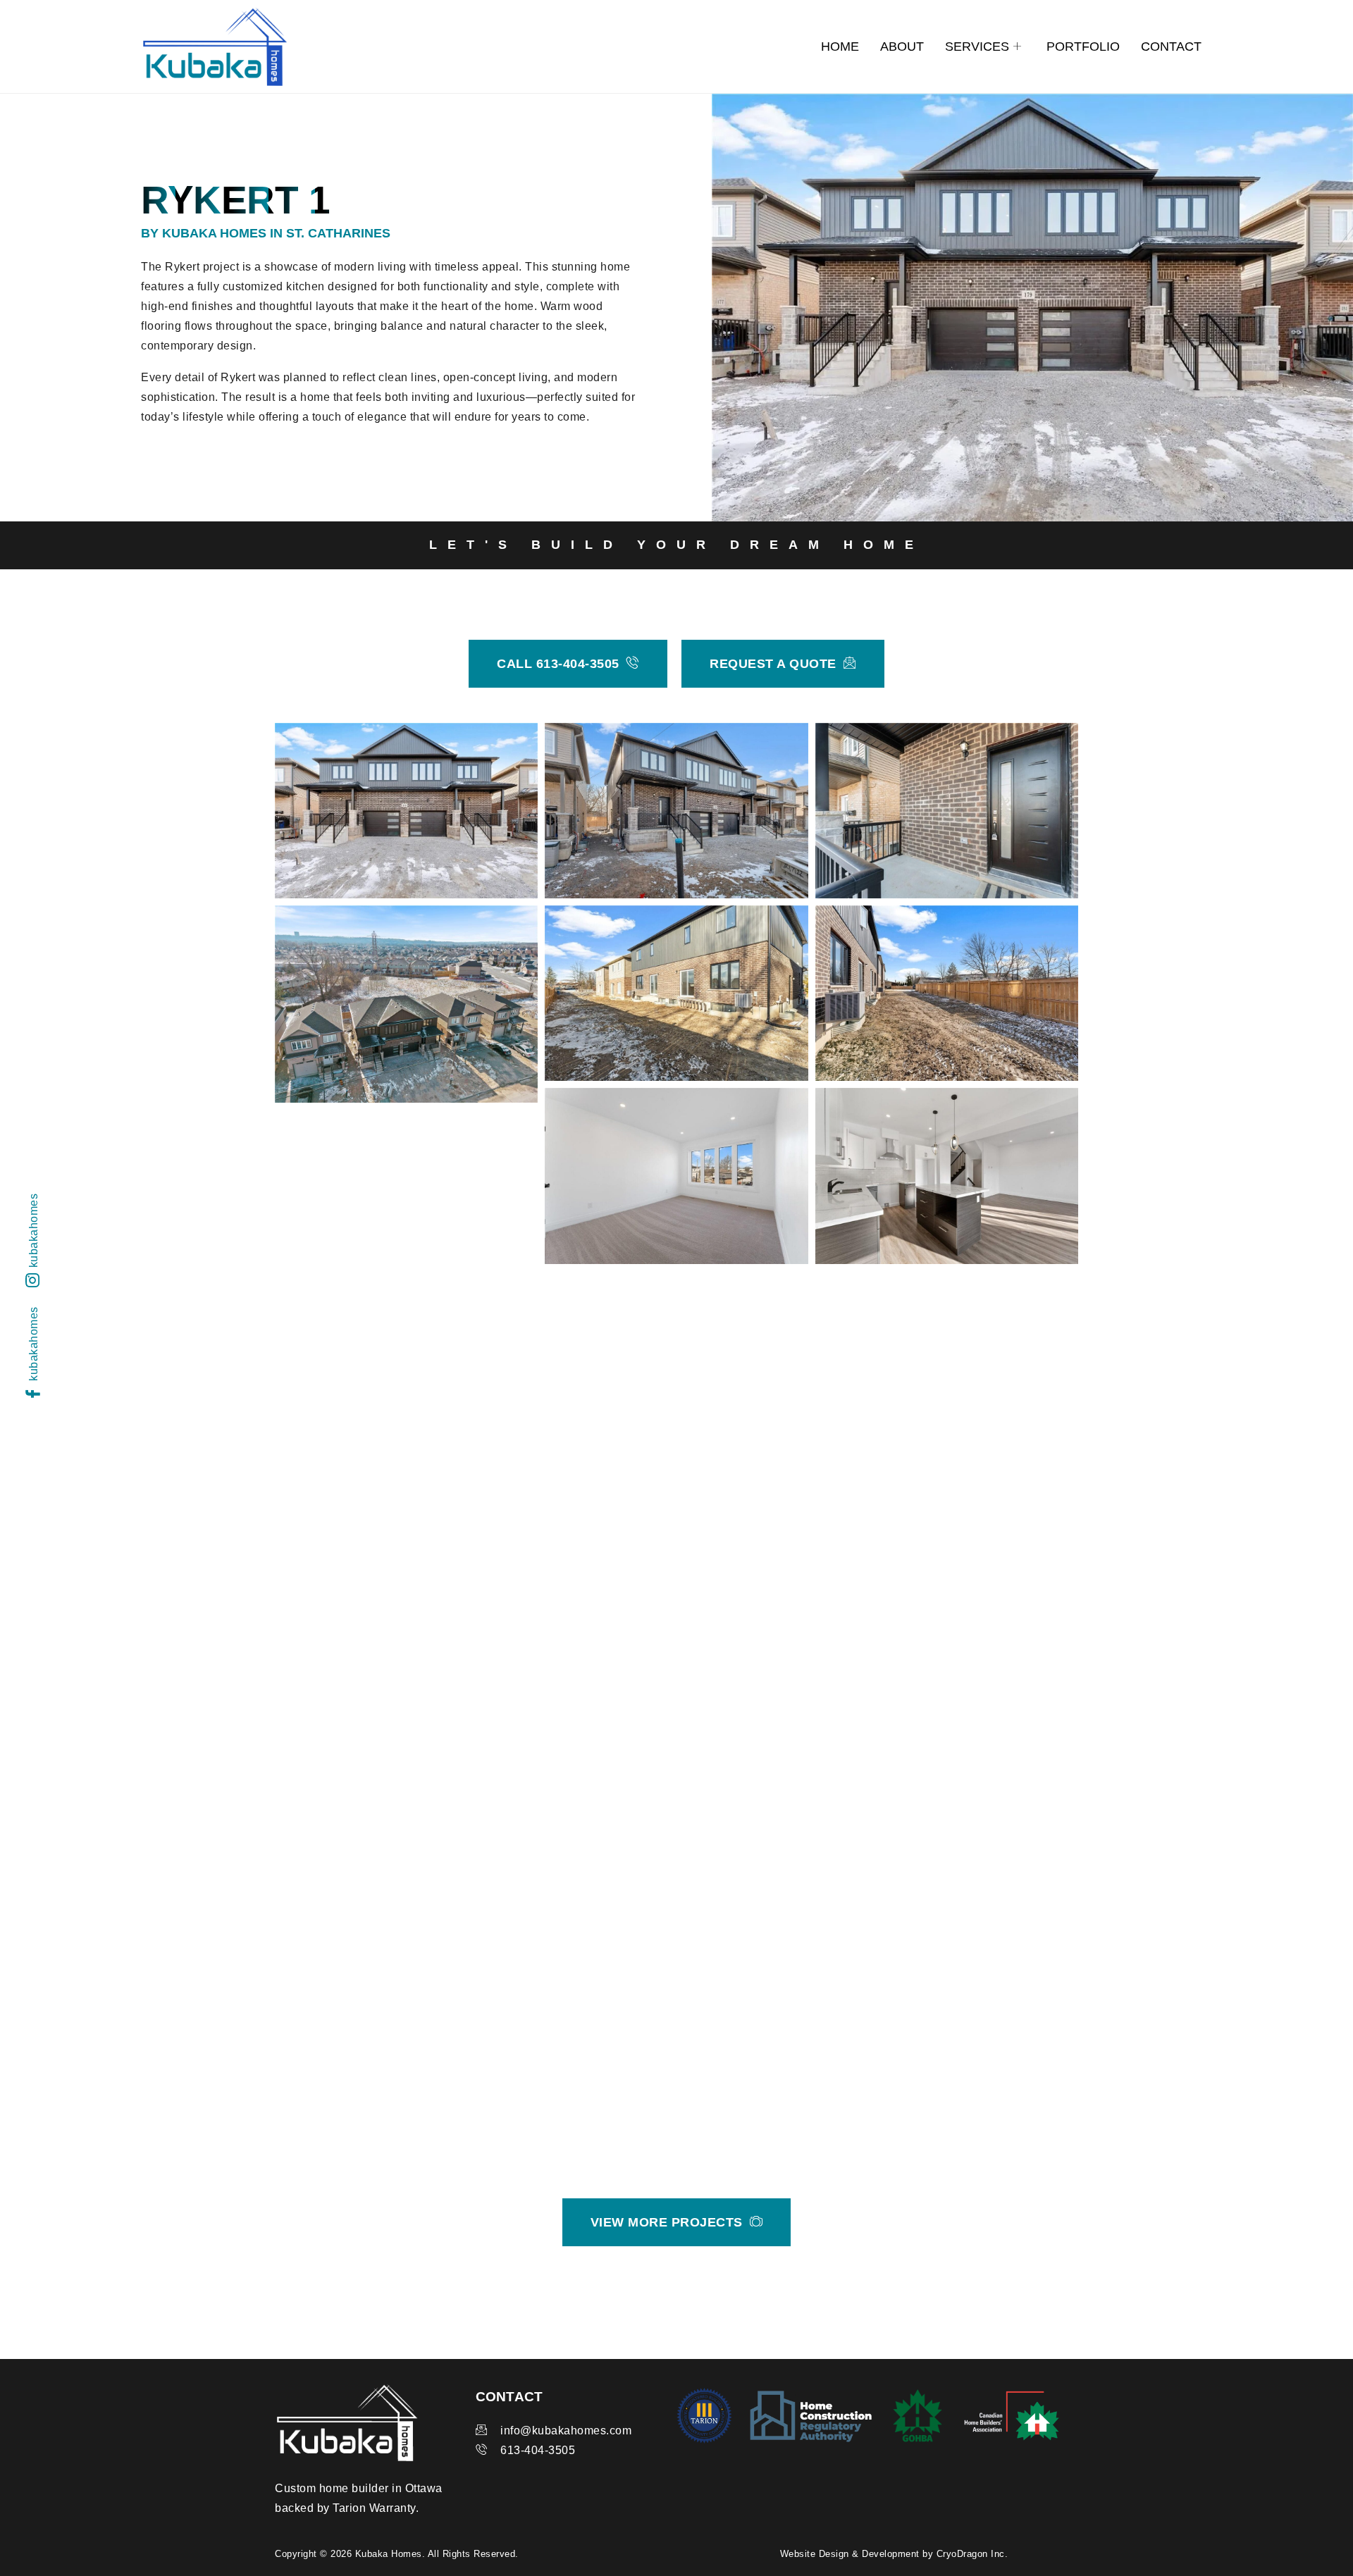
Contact (1171, 47)
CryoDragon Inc (971, 2554)
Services (977, 47)
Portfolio (1083, 47)
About (902, 47)
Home (840, 47)
